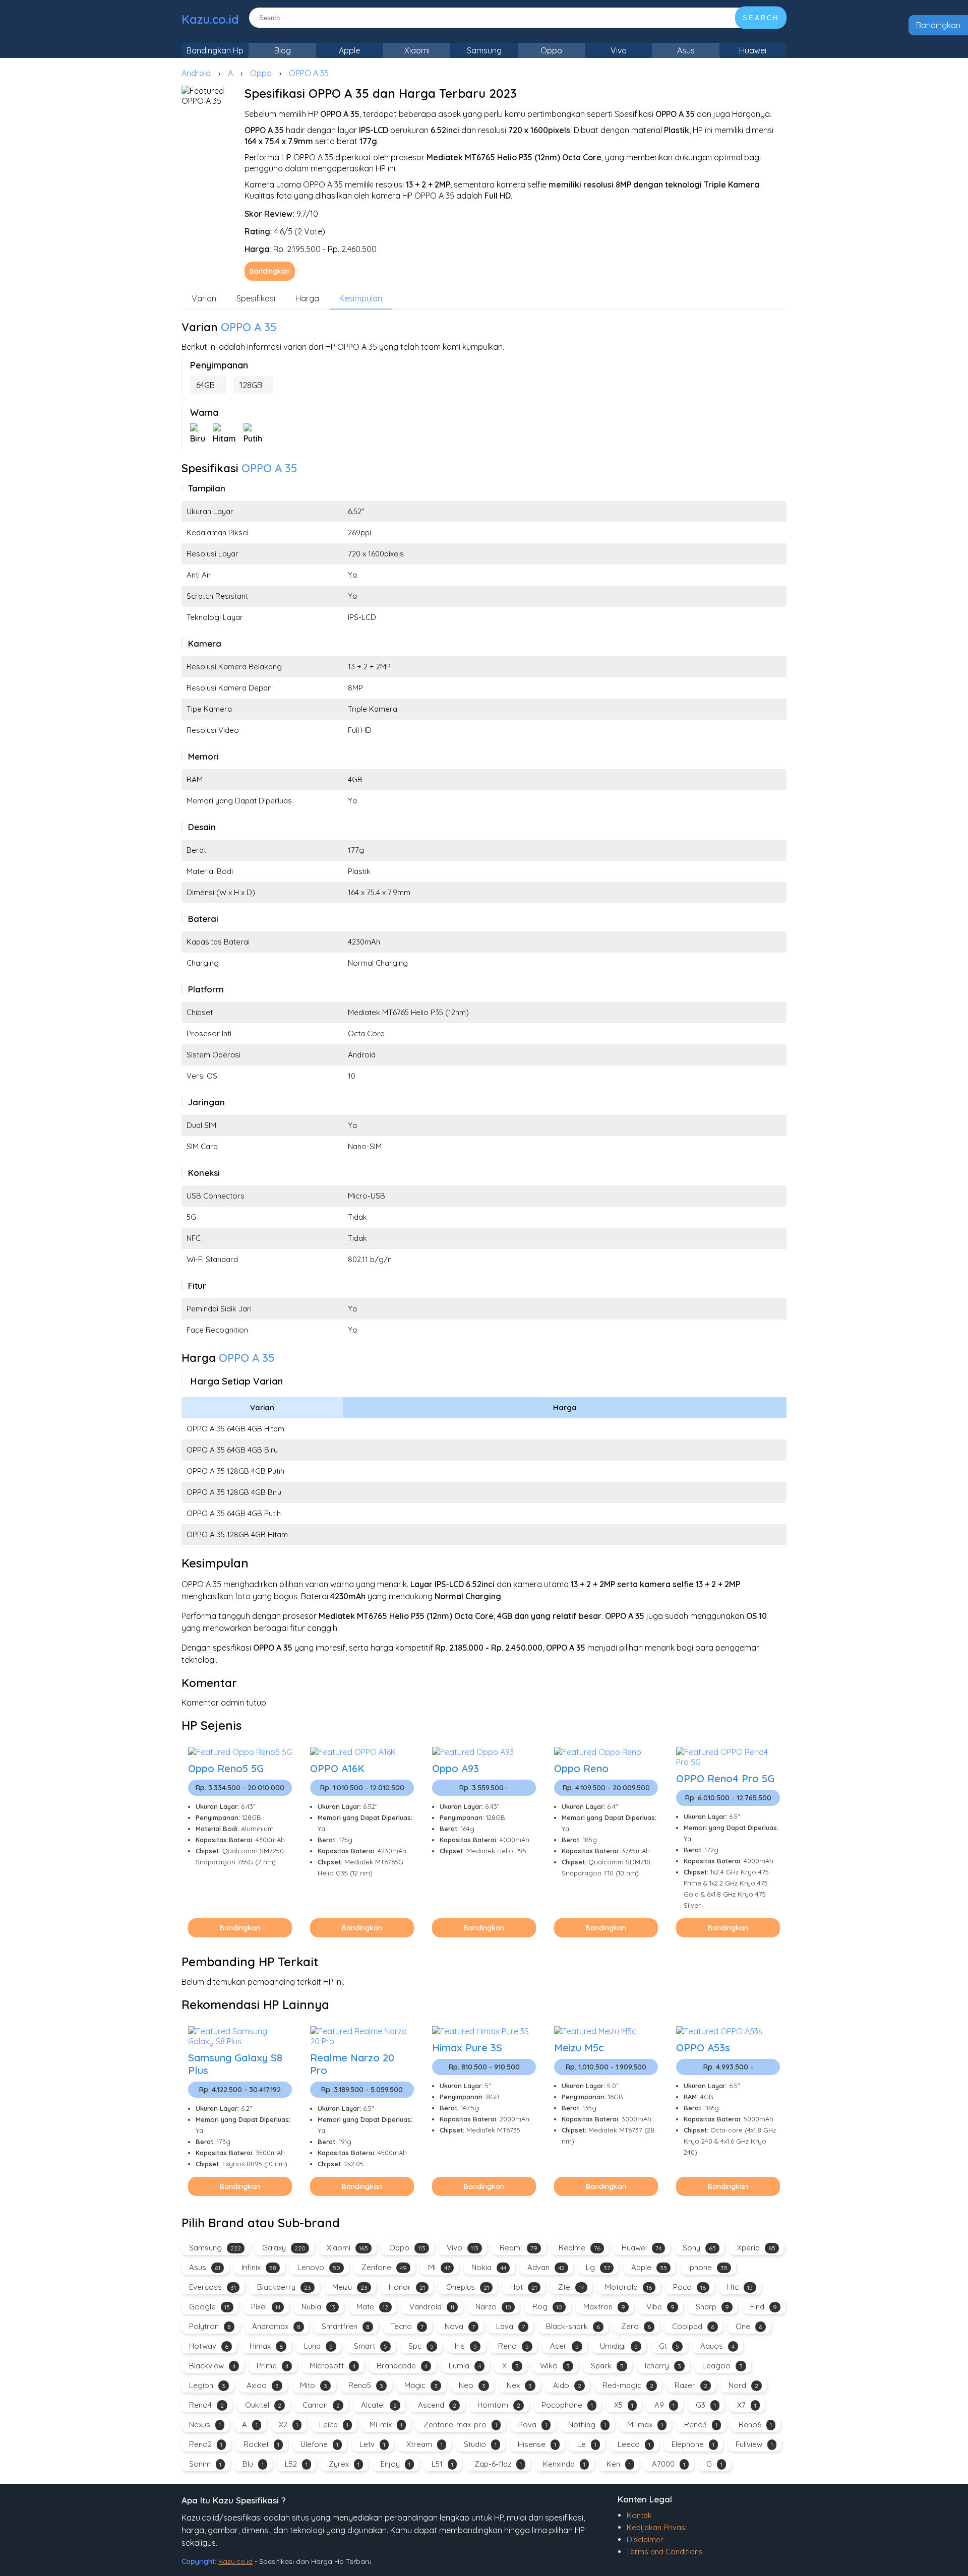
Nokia (489, 2267)
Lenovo (319, 2267)
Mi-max (645, 2425)
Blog (283, 50)
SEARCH (761, 18)
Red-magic (628, 2385)
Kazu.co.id (210, 19)
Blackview (212, 2366)
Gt (669, 2346)
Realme (580, 2248)
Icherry (663, 2366)
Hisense (537, 2444)
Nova (460, 2326)
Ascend (437, 2405)
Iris (466, 2346)
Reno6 (755, 2425)
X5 (624, 2405)
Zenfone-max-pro (460, 2425)
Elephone (693, 2444)
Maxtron (604, 2307)
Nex (519, 2385)
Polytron (210, 2326)
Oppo (551, 50)
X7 (747, 2405)
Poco (689, 2287)
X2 (288, 2425)
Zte (571, 2287)
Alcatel (379, 2405)
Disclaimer (645, 2539)
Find (764, 2307)
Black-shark (573, 2326)
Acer (564, 2346)
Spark (607, 2366)
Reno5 (366, 2385)
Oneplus (468, 2287)
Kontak (639, 2515)
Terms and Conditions (665, 2552)
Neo (472, 2385)
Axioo (263, 2385)
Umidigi (619, 2346)
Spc (421, 2346)
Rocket (261, 2444)
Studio (480, 2444)
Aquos (717, 2346)
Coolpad (693, 2326)
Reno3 (701, 2425)
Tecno (407, 2326)
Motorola (628, 2287)
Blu (253, 2464)
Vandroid (432, 2307)
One (749, 2326)
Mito (314, 2385)
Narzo (493, 2307)
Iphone (708, 2267)
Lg (598, 2267)
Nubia (318, 2307)
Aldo (567, 2385)
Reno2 (206, 2444)
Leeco (634, 2444)
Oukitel (263, 2405)
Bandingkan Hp (215, 50)
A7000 (669, 2464)
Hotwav (209, 2346)
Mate (372, 2307)
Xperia (756, 2248)
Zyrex (344, 2464)
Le (587, 2444)
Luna (318, 2346)
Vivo (619, 50)
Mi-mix (386, 2425)
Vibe (660, 2307)
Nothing (587, 2425)
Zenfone (384, 2267)
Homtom (499, 2405)
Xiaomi (417, 50)
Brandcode (402, 2366)
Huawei (753, 50)
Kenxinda (564, 2464)
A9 (664, 2405)
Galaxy (284, 2248)
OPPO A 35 (309, 73)
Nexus (205, 2425)
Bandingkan (938, 25)
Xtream (425, 2444)
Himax (266, 2346)
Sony (699, 2248)
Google (209, 2307)
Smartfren (346, 2326)
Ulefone (319, 2444)
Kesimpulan (361, 298)
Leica (334, 2425)
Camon (321, 2405)
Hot (524, 2287)
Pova (533, 2425)
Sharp (712, 2307)
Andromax (276, 2326)
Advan (546, 2267)
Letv (372, 2444)
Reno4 (206, 2405)
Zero (636, 2326)
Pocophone (567, 2405)
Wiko (555, 2366)
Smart (371, 2346)
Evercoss (213, 2287)
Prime (273, 2366)
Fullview (754, 2444)
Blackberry (284, 2287)
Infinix (259, 2267)
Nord (743, 2385)
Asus (686, 50)
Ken (619, 2464)
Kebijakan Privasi (657, 2527)
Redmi (519, 2248)
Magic (421, 2385)
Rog (547, 2307)
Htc (740, 2287)
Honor (407, 2287)
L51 (442, 2464)
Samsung (484, 50)
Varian (204, 298)
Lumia (465, 2366)
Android (196, 73)
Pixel (266, 2307)
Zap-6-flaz (498, 2464)
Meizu (350, 2287)
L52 (296, 2464)
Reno (513, 2346)
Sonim (205, 2464)
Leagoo (722, 2366)
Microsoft (332, 2366)
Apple (349, 50)
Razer (691, 2385)
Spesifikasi (256, 298)
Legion (207, 2385)
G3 (706, 2405)
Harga (307, 298)
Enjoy (396, 2464)
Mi (439, 2267)
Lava (510, 2326)
